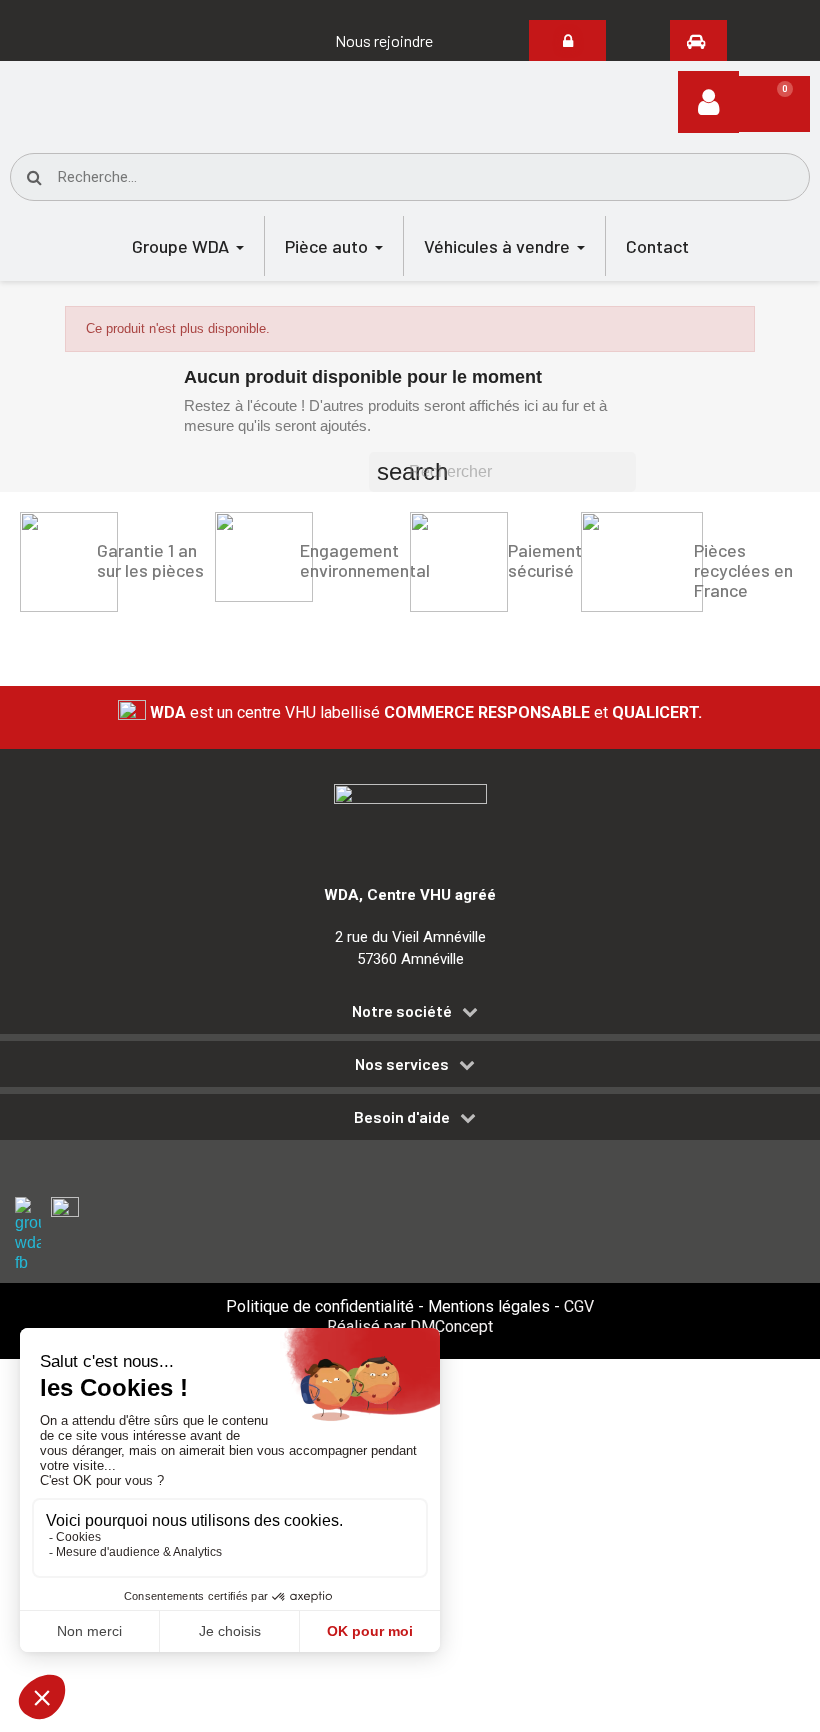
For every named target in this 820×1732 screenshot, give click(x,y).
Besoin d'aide (402, 1117)
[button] (384, 41)
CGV (579, 1306)
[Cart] (774, 104)
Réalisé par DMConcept (410, 1326)
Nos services (402, 1064)
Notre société (402, 1011)
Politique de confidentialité (320, 1306)
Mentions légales (489, 1306)
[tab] (410, 1014)
